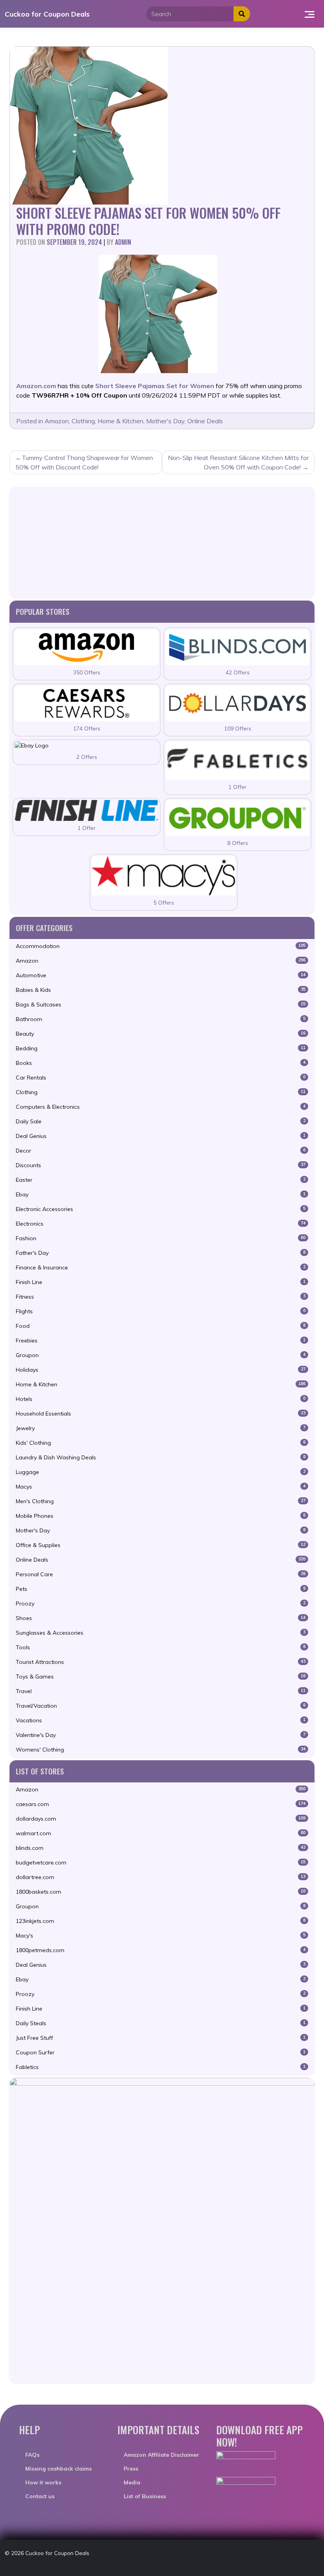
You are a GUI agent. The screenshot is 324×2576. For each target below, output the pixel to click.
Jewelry (161, 1428)
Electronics (161, 1224)
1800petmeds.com (161, 1950)
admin (123, 242)
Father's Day (161, 1253)
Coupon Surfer (161, 2052)
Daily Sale (161, 1121)
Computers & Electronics (161, 1107)
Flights (161, 1311)
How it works (43, 2482)
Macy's (161, 1936)
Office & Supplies (161, 1545)
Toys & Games (161, 1677)
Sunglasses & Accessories (161, 1633)
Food (161, 1326)
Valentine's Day (161, 1735)
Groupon (161, 1355)
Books (161, 1063)
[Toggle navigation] (310, 14)
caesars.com (161, 1804)
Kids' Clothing (161, 1443)
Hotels (161, 1399)
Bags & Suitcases (161, 1004)
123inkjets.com (161, 1921)
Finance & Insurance (161, 1267)
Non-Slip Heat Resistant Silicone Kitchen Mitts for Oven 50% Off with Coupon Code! (238, 462)
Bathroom (161, 1019)
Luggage (161, 1472)
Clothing (83, 421)
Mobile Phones (161, 1516)
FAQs (32, 2455)
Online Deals (205, 421)
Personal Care (161, 1574)
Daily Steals (161, 2023)
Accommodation (161, 946)
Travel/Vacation (161, 1706)
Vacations (161, 1720)
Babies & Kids (161, 990)
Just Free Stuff (161, 2038)
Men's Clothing (161, 1501)
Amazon (57, 421)
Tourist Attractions (161, 1662)
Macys (161, 1487)
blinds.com (161, 1848)
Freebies (161, 1341)
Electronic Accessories (161, 1209)
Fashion (161, 1238)
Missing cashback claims (58, 2469)
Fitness (161, 1297)
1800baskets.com (161, 1892)
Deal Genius (161, 1136)
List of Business (145, 2496)
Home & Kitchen (121, 421)
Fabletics (161, 2067)
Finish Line (161, 1282)
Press (131, 2469)
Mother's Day (165, 421)
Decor (161, 1151)
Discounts (161, 1165)
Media (132, 2482)
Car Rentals (161, 1078)
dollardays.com (161, 1819)
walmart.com (161, 1833)
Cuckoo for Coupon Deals (47, 14)
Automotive (161, 975)
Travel (161, 1691)
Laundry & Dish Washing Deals (161, 1457)
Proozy (161, 1603)
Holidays (161, 1370)
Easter (161, 1180)
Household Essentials (161, 1414)
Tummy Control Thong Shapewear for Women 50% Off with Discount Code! (84, 462)
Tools (161, 1647)
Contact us (40, 2496)
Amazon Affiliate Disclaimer (161, 2455)
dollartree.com (161, 1877)
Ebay (161, 1194)
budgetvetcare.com (161, 1863)
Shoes (161, 1618)
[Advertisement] (162, 542)
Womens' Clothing (161, 1750)
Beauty (161, 1034)
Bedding (161, 1048)
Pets (161, 1589)
